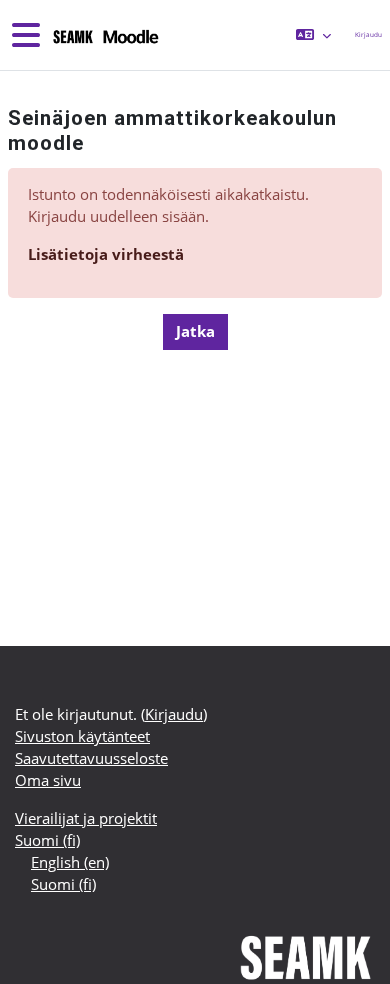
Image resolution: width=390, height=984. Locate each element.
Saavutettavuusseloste (91, 758)
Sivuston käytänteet (82, 736)
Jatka (195, 331)
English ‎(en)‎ (70, 862)
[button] (313, 35)
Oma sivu (48, 780)
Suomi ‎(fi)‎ (47, 840)
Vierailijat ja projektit (86, 818)
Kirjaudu (368, 34)
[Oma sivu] (105, 35)
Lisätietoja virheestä (106, 254)
